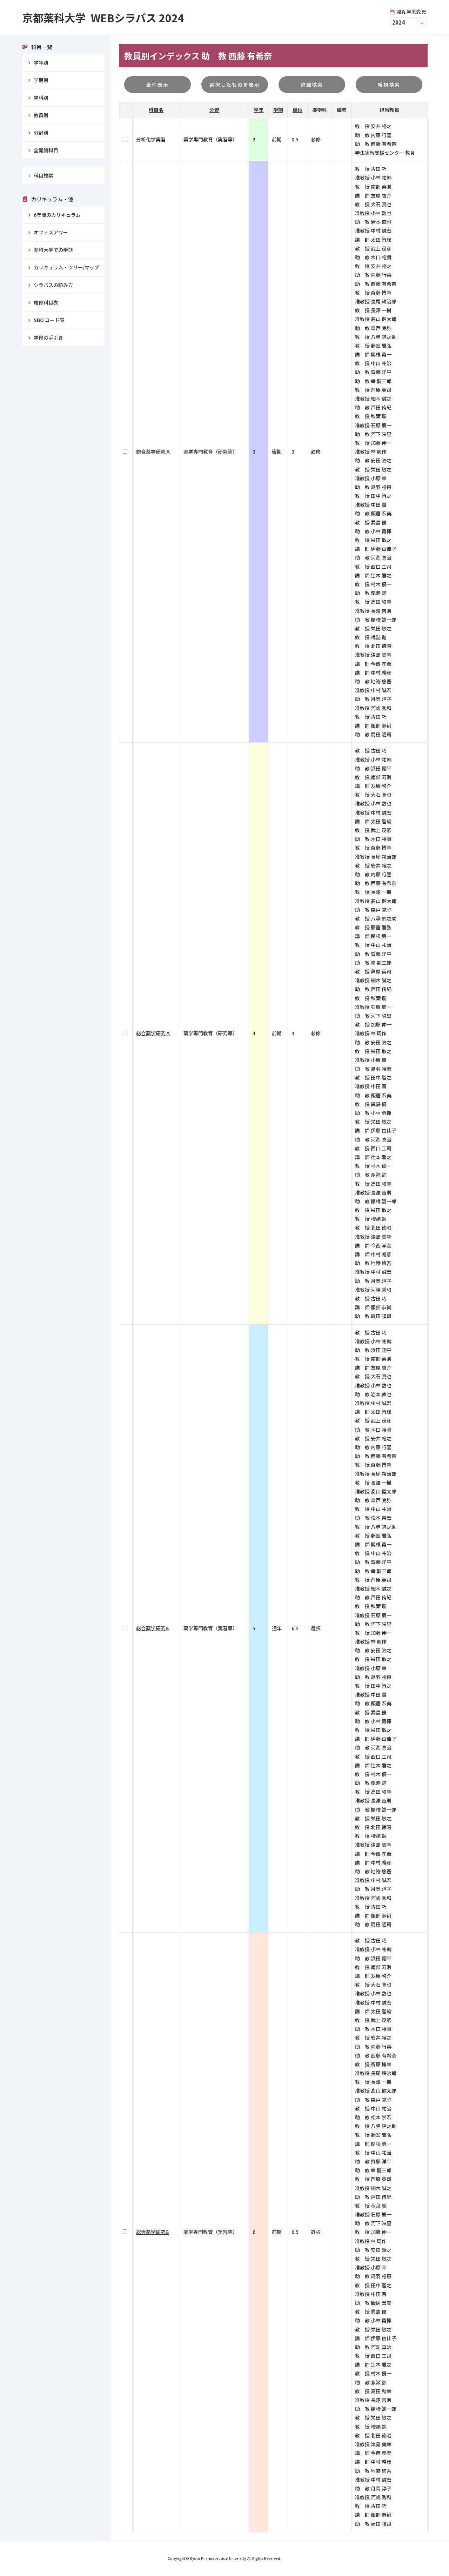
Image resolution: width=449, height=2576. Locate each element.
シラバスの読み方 (53, 285)
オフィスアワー (51, 232)
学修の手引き (48, 337)
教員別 (41, 115)
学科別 (41, 98)
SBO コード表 (49, 320)
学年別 (41, 62)
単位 (297, 110)
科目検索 (43, 175)
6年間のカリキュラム (57, 215)
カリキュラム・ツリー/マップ (66, 267)
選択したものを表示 (235, 85)
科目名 (156, 110)
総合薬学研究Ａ (153, 451)
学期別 (41, 80)
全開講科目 (46, 150)
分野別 (41, 133)
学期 (278, 110)
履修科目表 (46, 302)
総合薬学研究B (152, 1628)
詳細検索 (312, 85)
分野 (214, 110)
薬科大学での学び (53, 250)
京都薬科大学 (103, 18)
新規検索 (389, 85)
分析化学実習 (151, 139)
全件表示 (158, 85)
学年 (259, 110)
